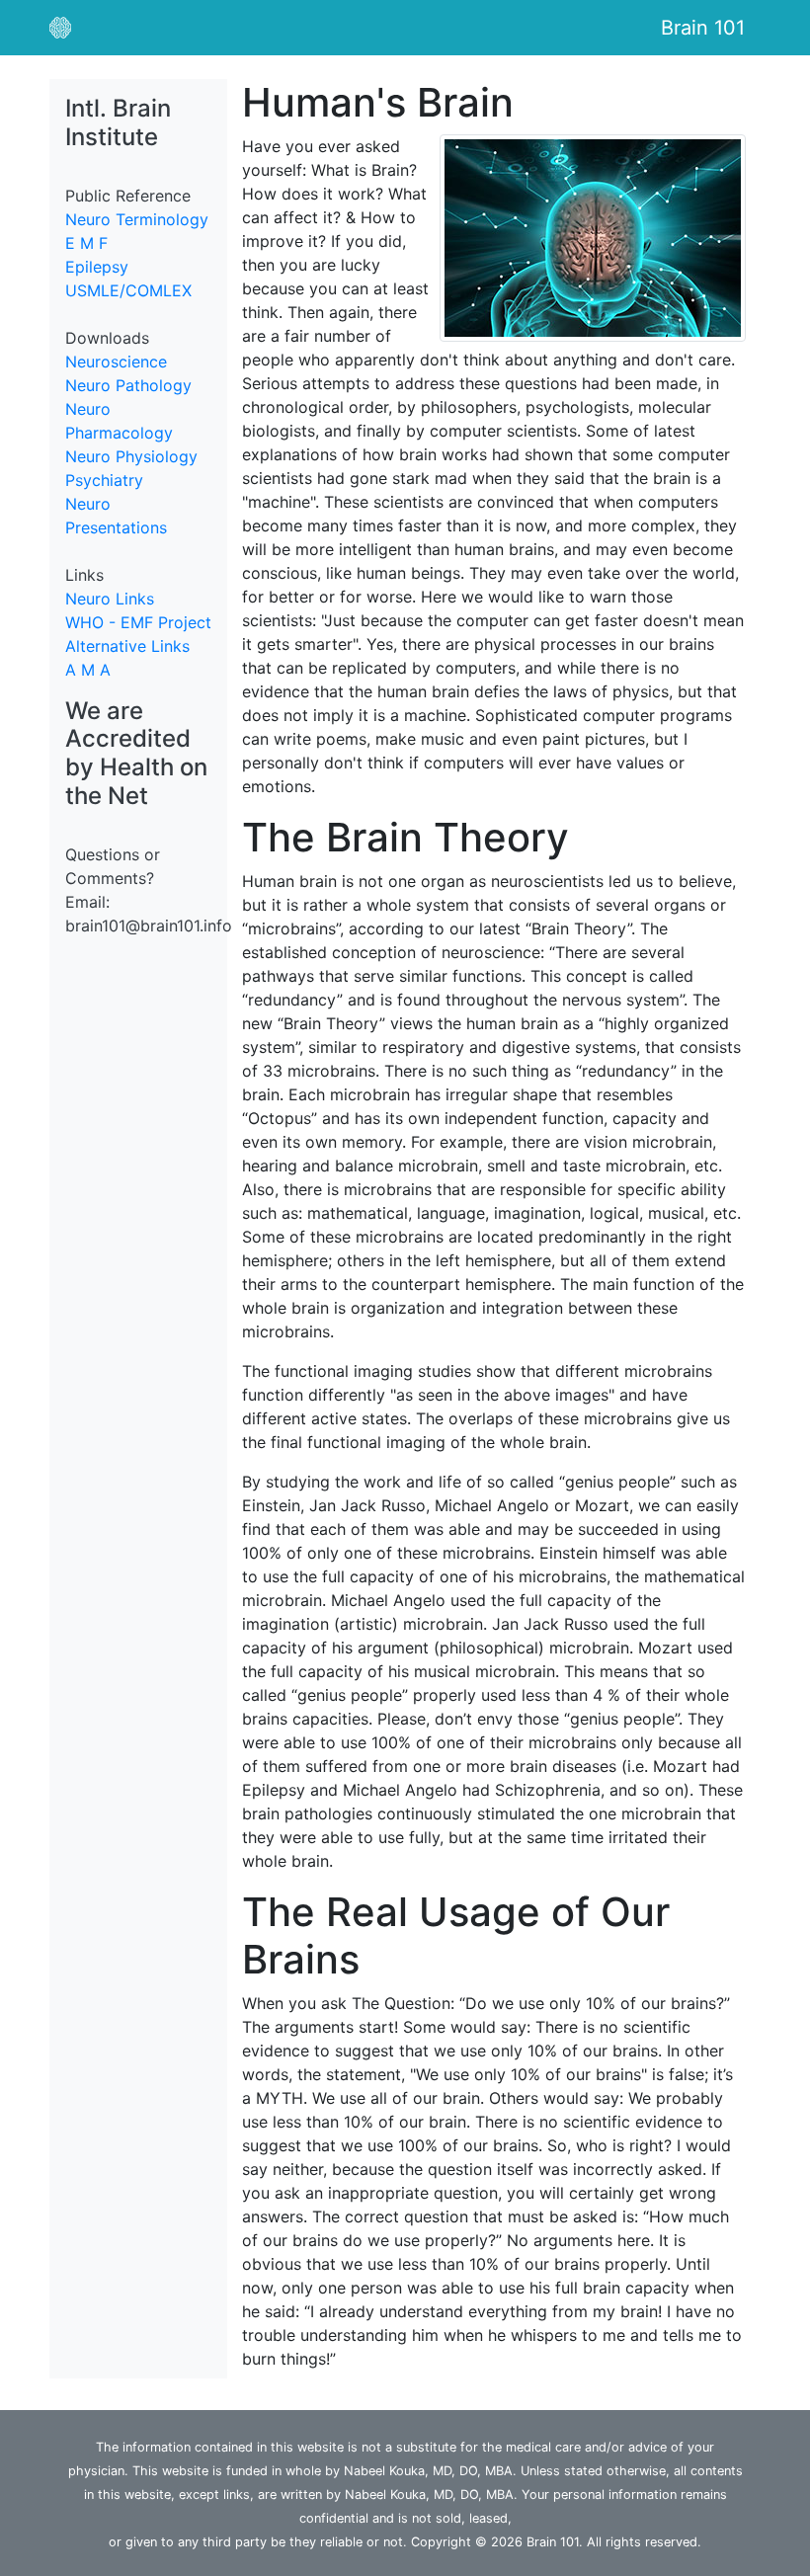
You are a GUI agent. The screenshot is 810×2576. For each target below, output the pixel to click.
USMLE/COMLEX (128, 290)
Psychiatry (104, 480)
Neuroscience (116, 362)
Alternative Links (127, 646)
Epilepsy (97, 267)
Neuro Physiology (131, 456)
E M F (86, 243)
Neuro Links (110, 599)
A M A (88, 670)
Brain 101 (703, 28)
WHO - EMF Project (138, 622)
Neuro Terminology (137, 219)
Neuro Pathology (128, 385)
